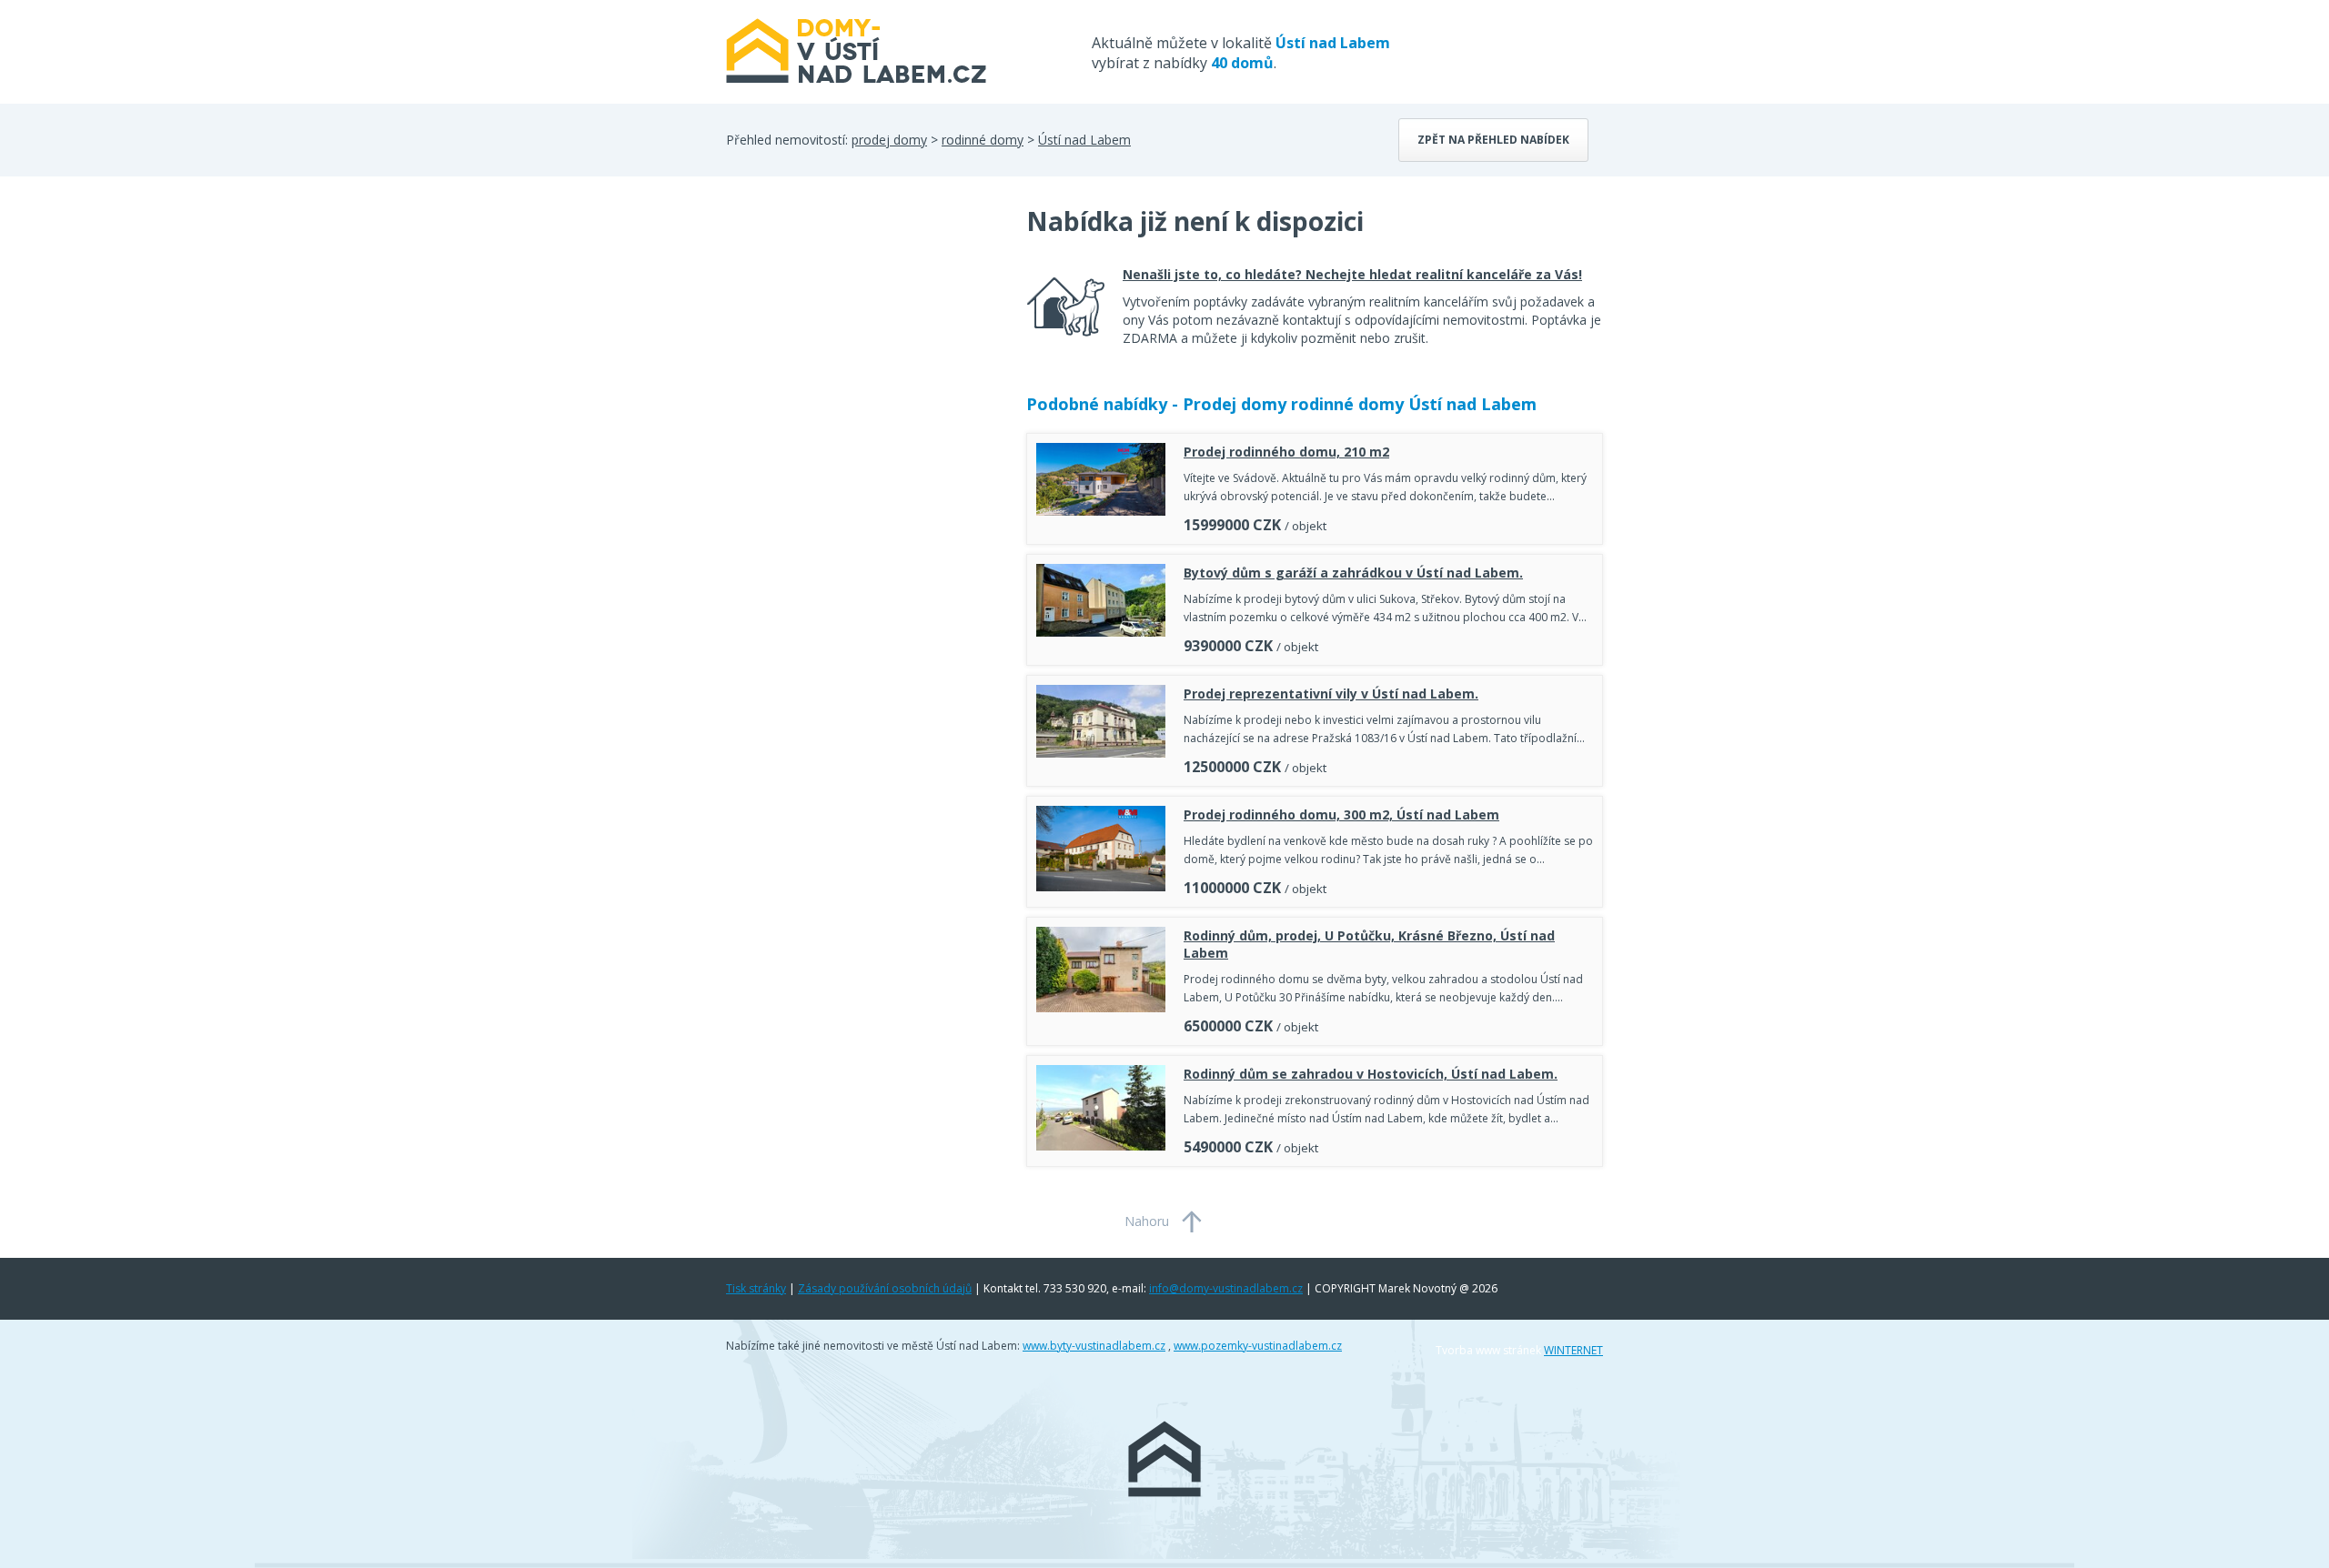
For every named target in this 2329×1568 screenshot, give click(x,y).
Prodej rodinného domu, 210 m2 (1286, 452)
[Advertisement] (862, 349)
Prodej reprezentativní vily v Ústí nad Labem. (1331, 694)
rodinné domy (983, 140)
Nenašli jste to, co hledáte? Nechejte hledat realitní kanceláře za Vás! (1352, 274)
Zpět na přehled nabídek (1493, 140)
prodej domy (889, 140)
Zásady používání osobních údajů (885, 1288)
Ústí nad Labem (1084, 140)
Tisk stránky (756, 1288)
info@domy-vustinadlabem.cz (1226, 1288)
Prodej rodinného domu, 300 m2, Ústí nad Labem (1341, 814)
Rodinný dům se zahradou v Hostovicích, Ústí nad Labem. (1371, 1074)
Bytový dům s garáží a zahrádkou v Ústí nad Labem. (1353, 573)
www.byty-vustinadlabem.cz (1094, 1346)
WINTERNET (1573, 1350)
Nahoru (1147, 1221)
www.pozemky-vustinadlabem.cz (1258, 1346)
